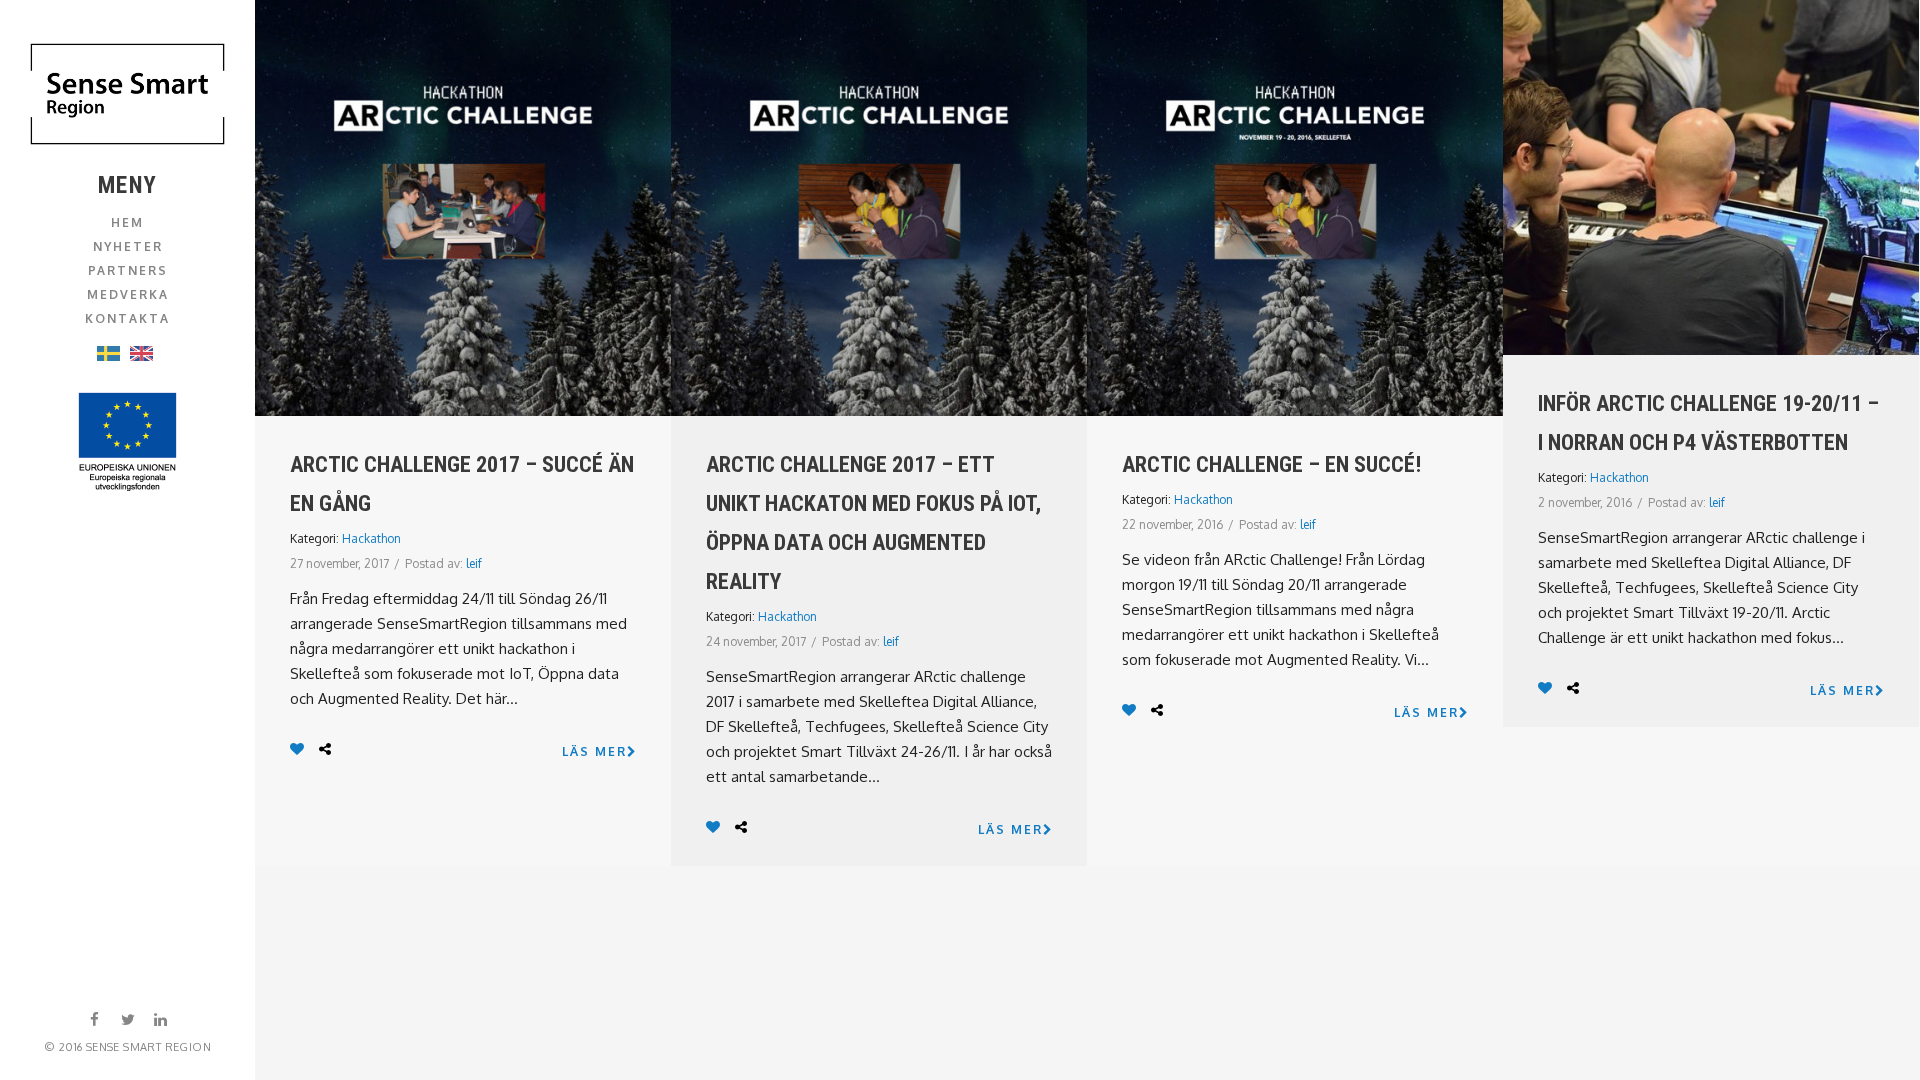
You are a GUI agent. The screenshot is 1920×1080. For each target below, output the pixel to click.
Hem (127, 222)
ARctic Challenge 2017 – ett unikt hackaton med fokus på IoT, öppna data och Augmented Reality (873, 523)
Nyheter (128, 246)
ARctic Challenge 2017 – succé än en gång (462, 484)
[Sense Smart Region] (128, 94)
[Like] (299, 748)
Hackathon (371, 538)
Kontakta (127, 318)
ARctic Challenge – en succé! (1271, 464)
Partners (128, 270)
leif (474, 563)
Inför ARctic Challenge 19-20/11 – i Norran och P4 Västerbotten (1708, 423)
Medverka (128, 294)
